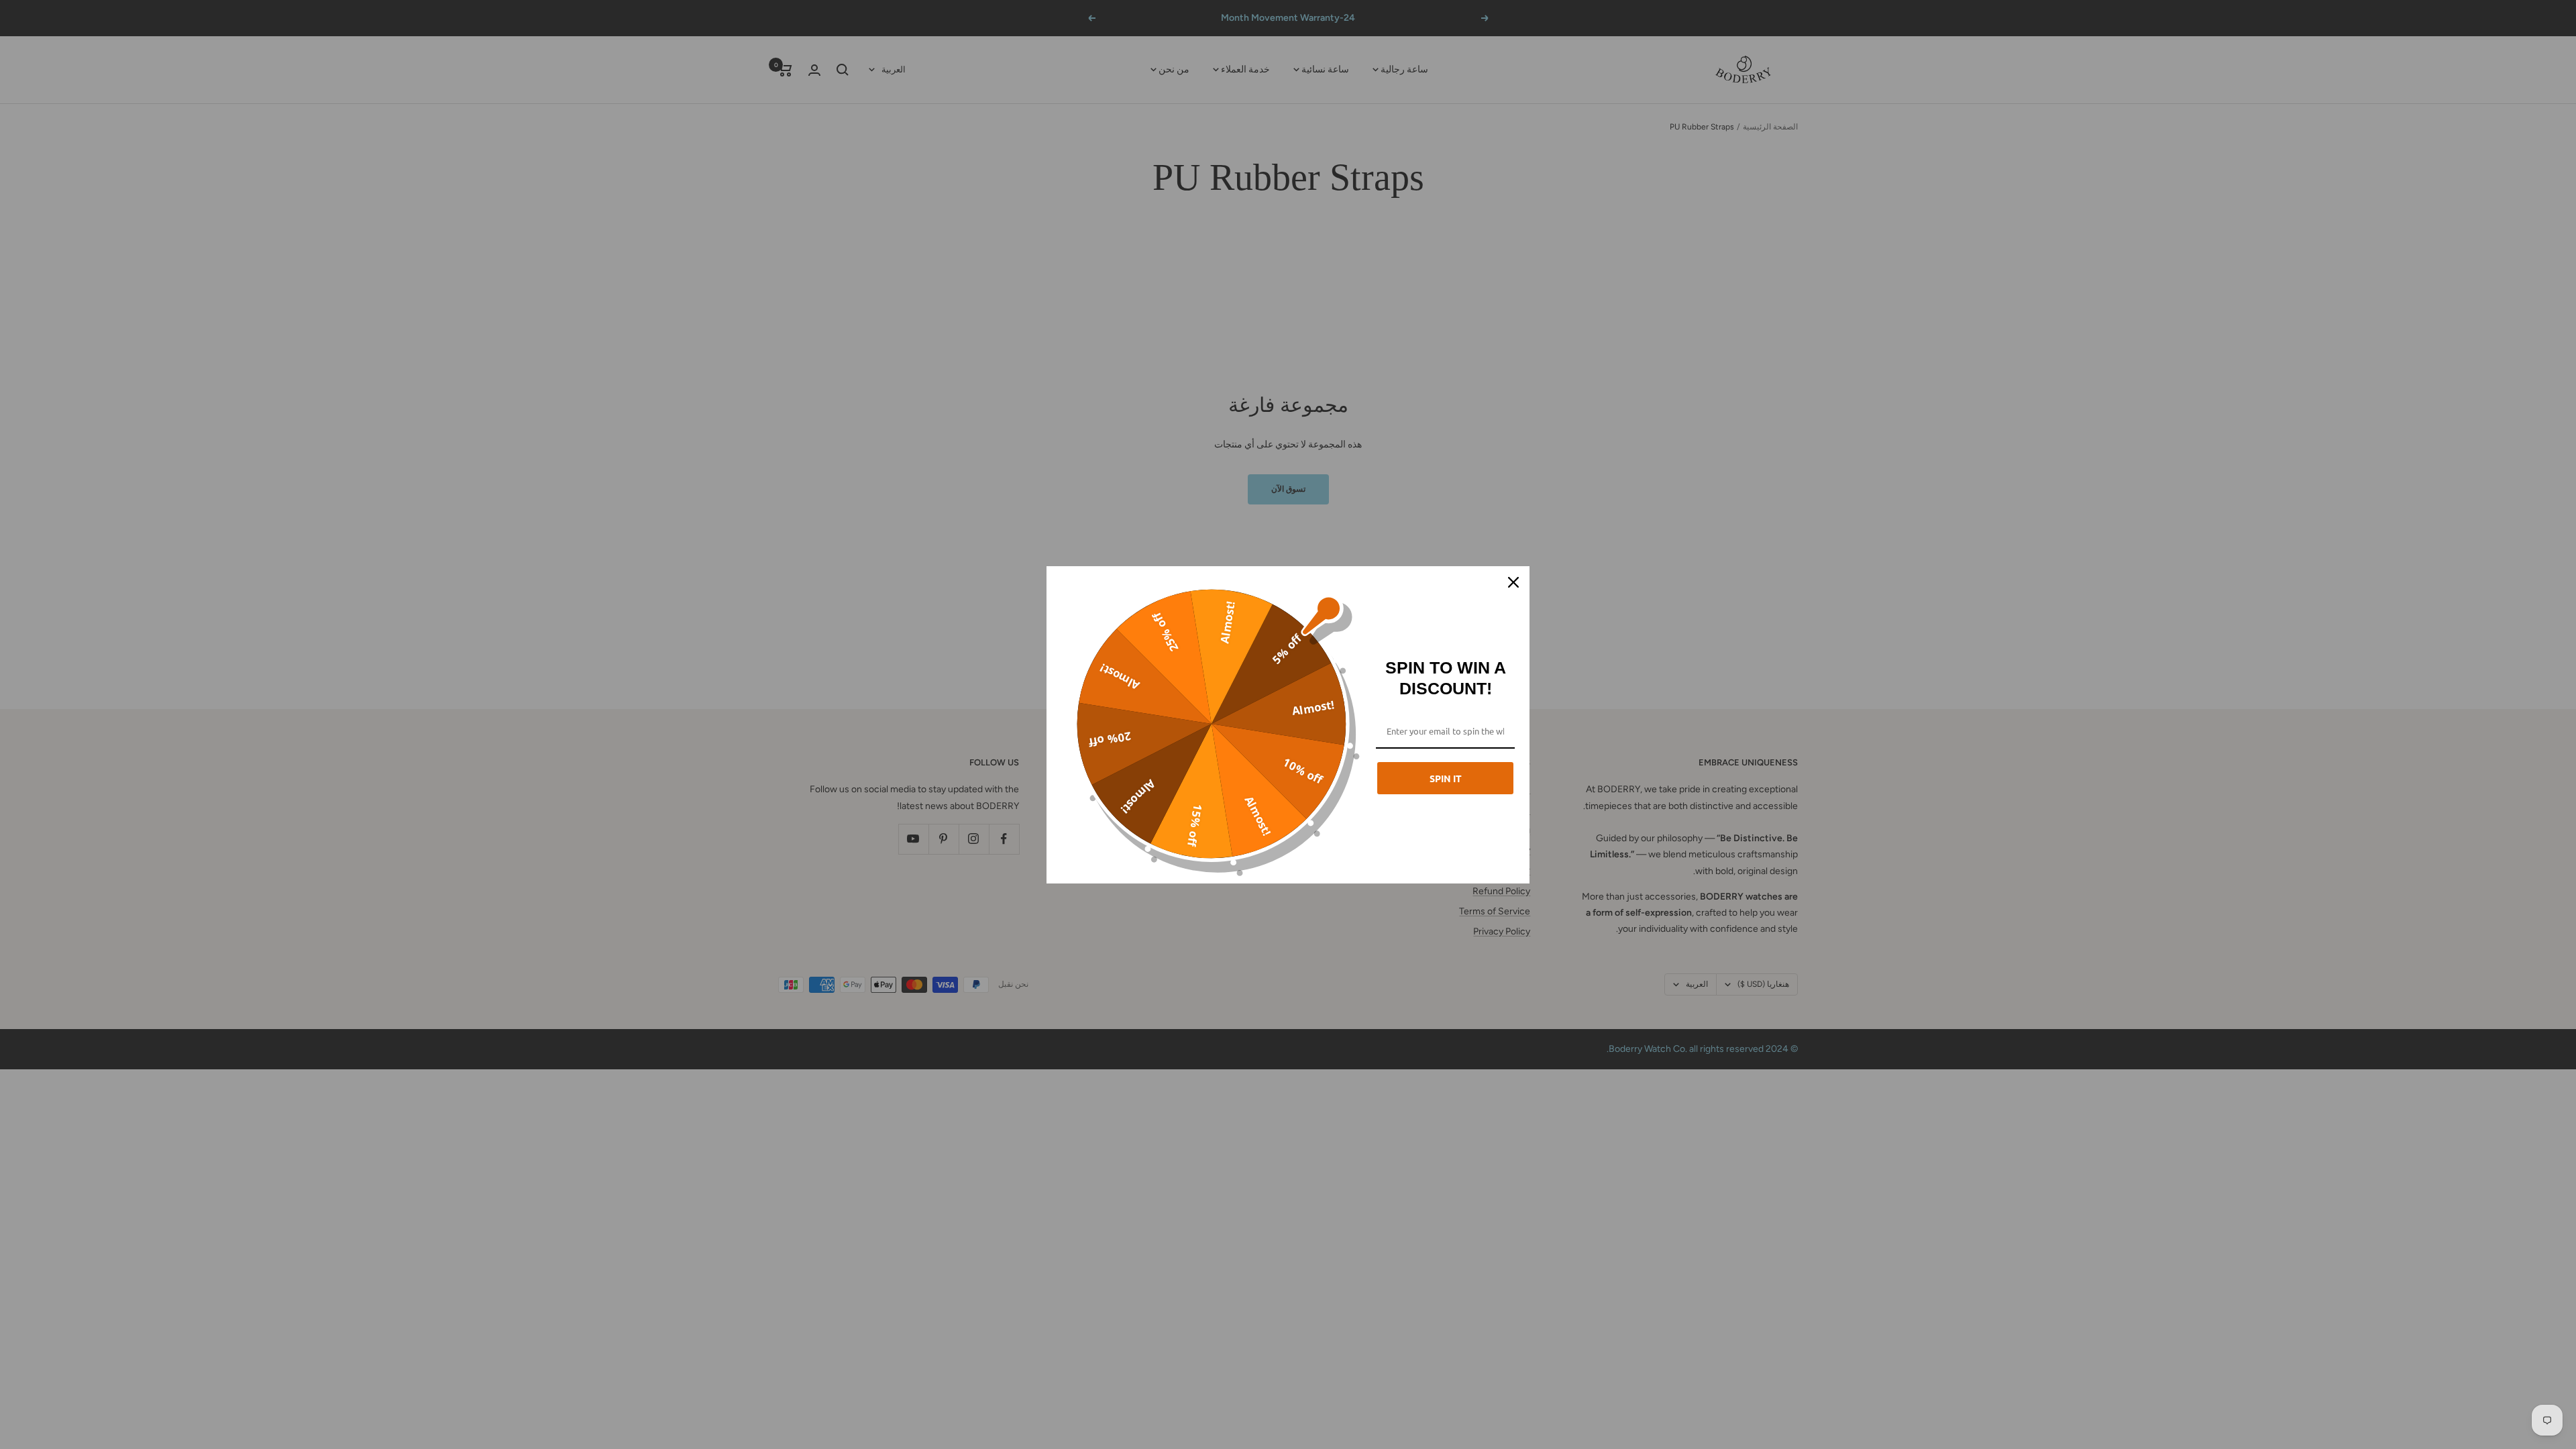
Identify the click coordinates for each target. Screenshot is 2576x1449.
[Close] (1513, 582)
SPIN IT (1446, 778)
